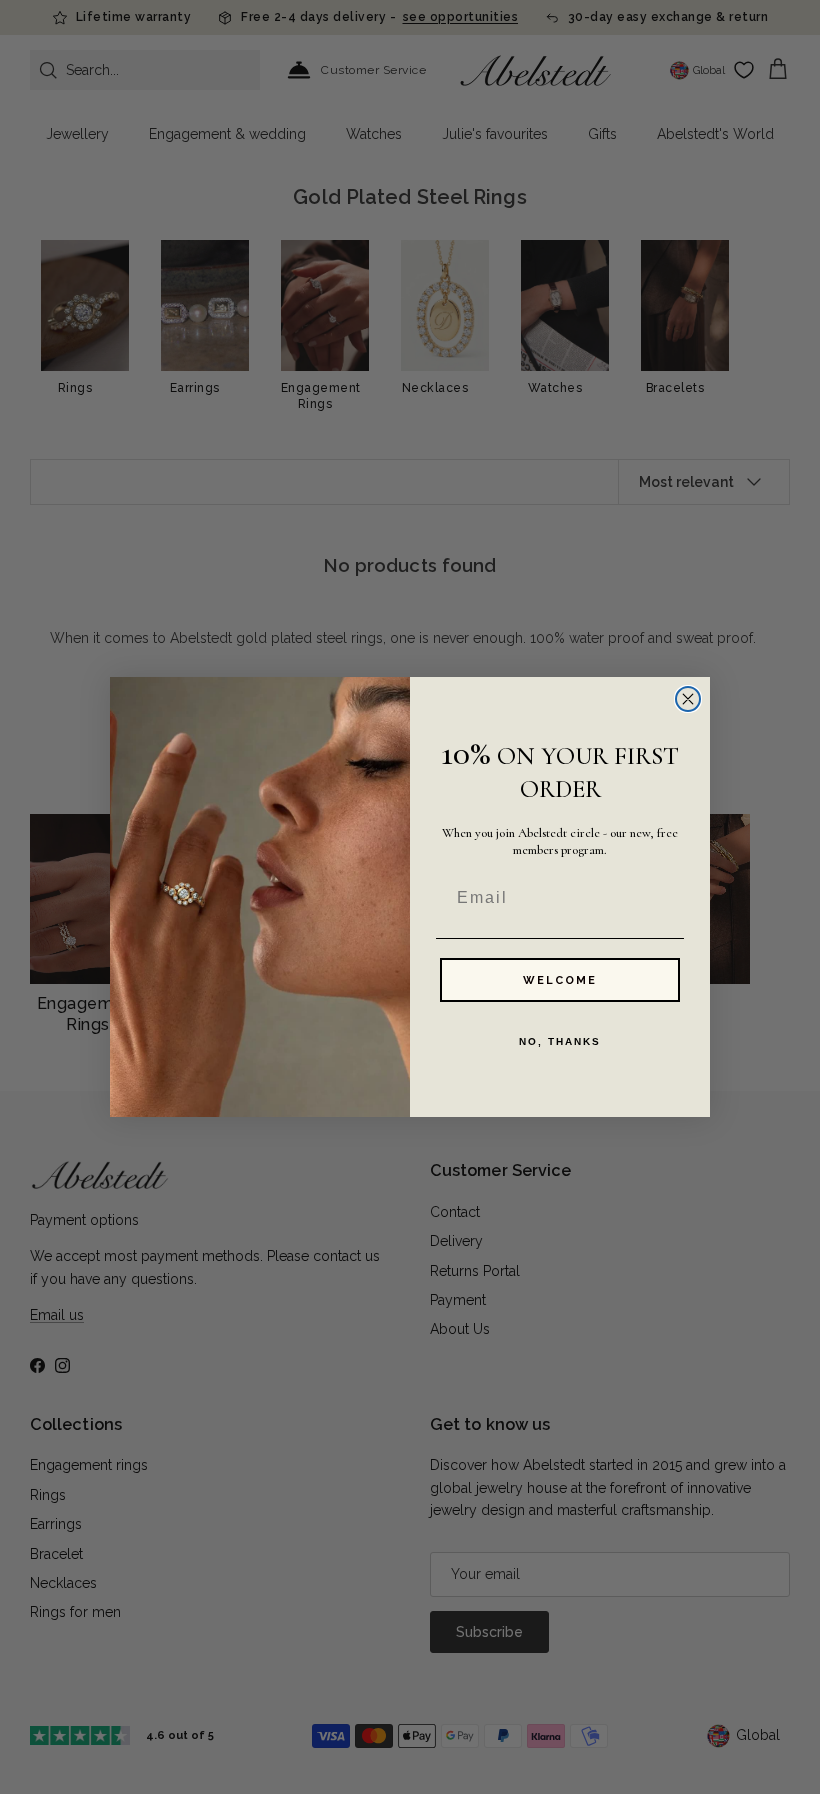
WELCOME (560, 980)
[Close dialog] (688, 699)
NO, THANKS (560, 1041)
